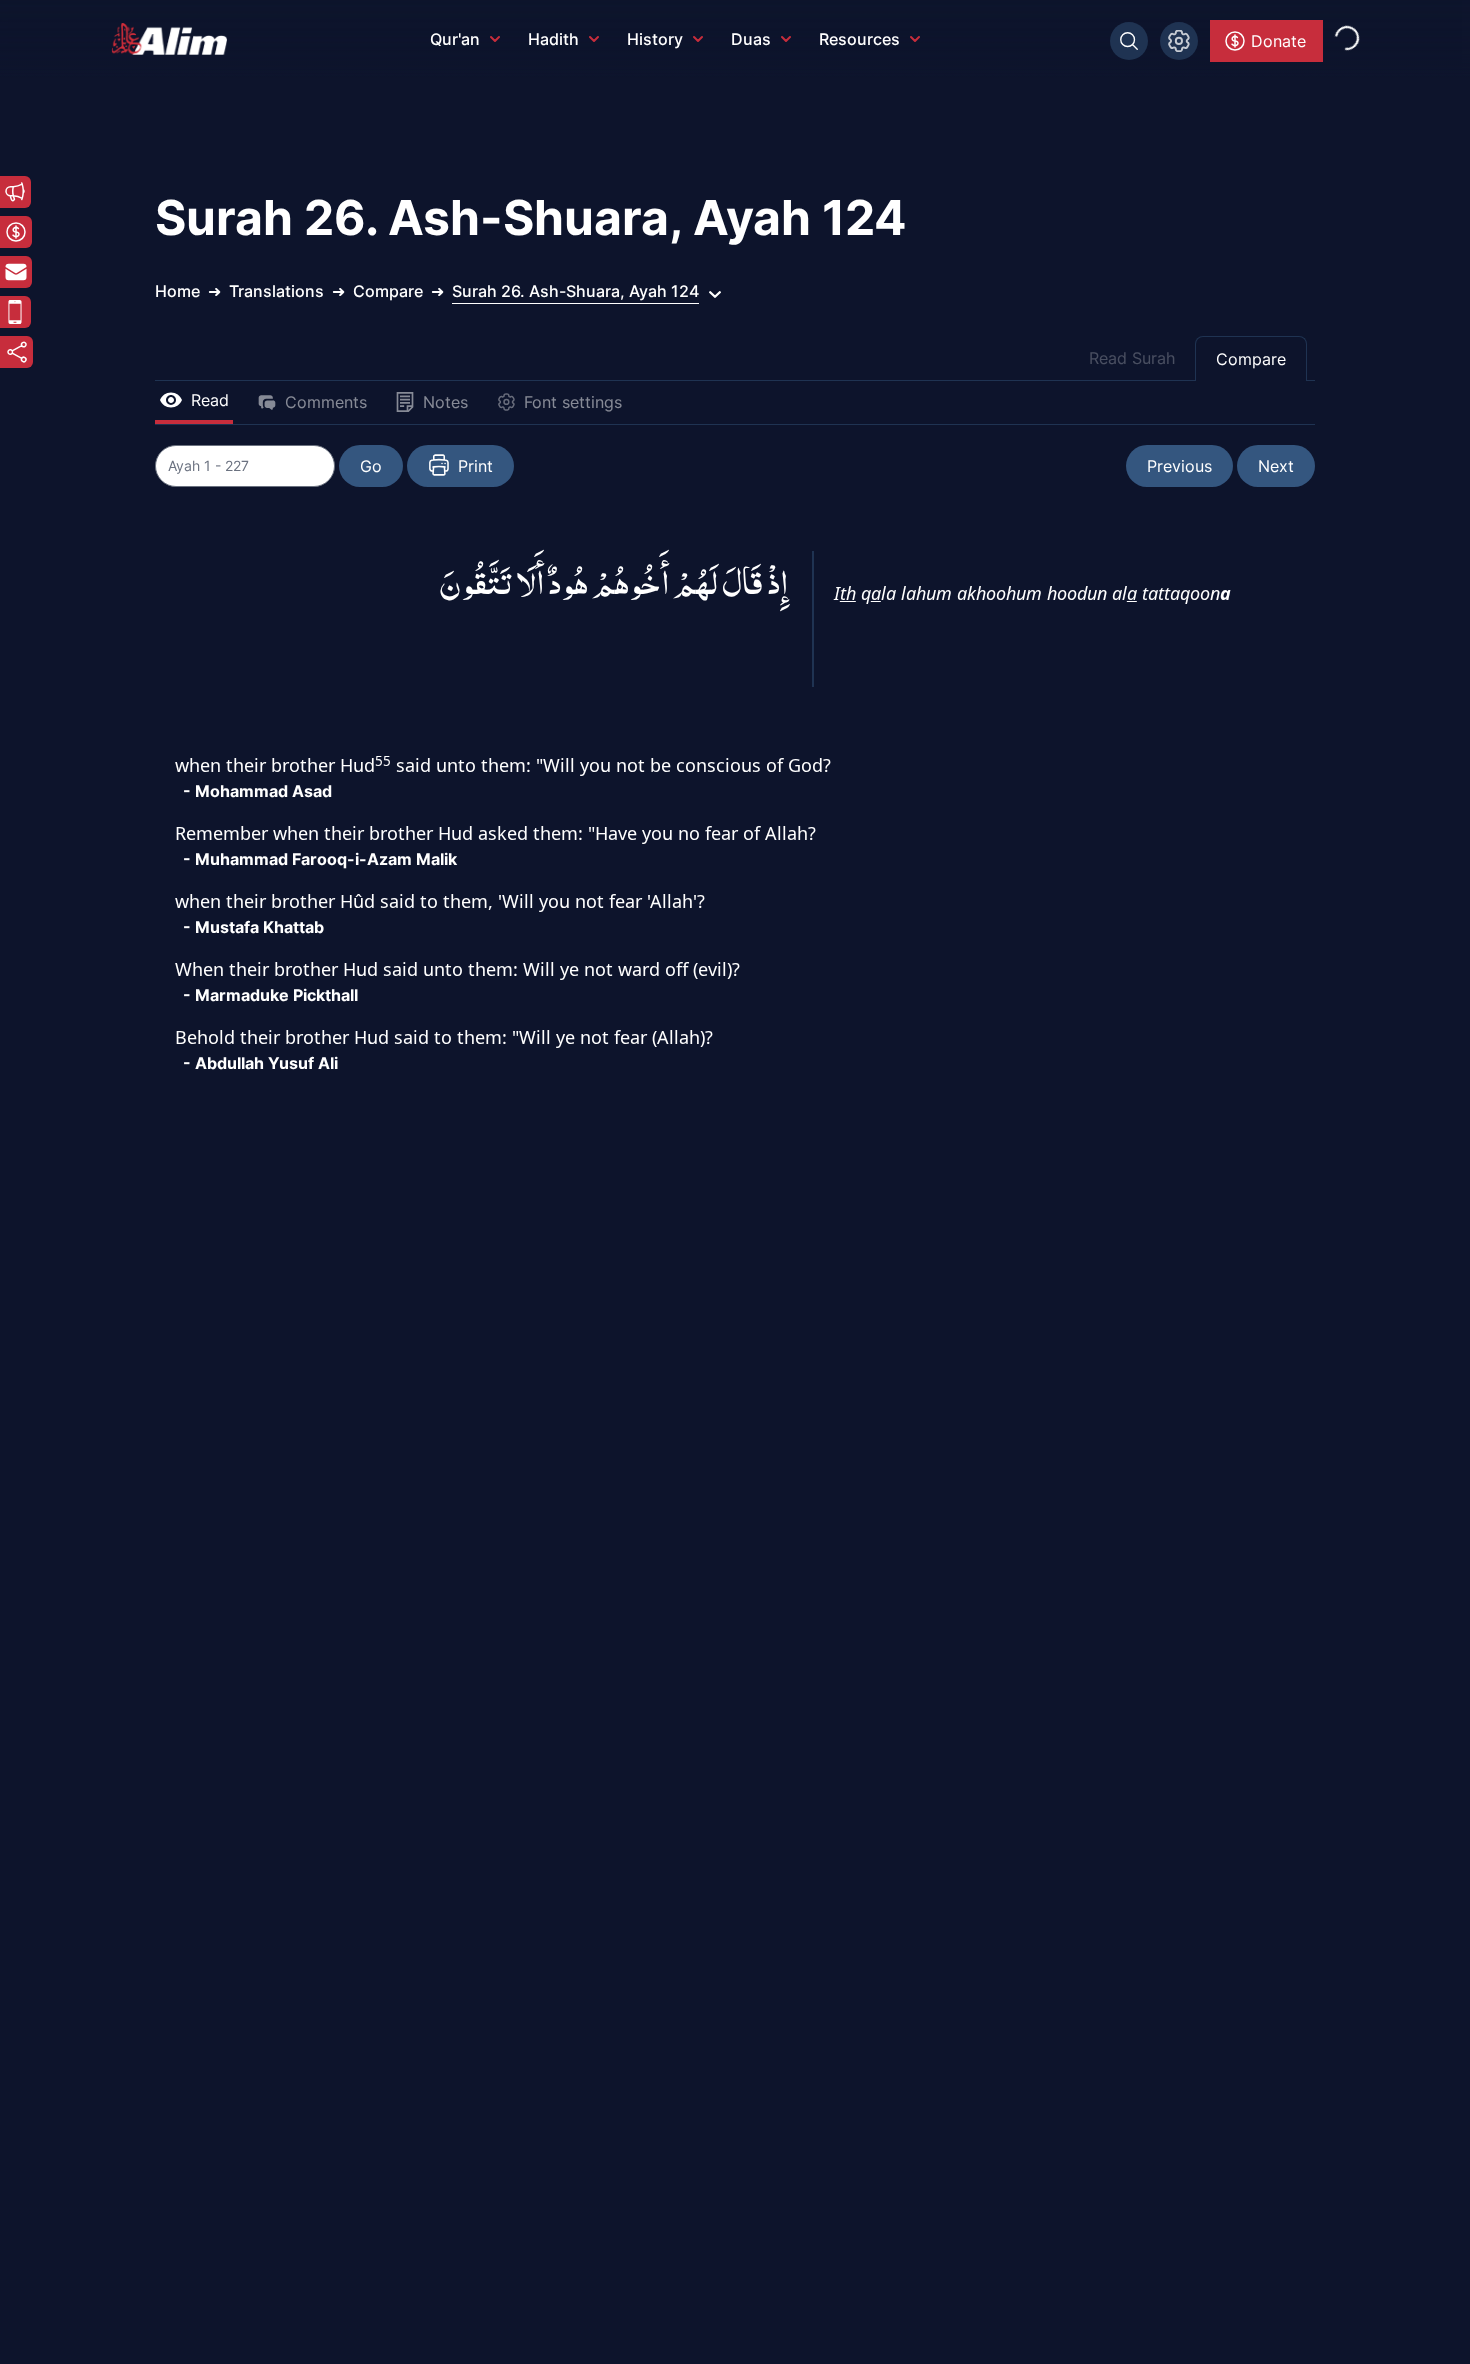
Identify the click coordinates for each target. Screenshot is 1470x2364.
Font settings (573, 402)
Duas (751, 39)
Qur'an (455, 39)
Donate (1278, 41)
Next (1276, 466)
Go (371, 466)
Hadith (553, 39)
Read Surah (1132, 358)
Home (177, 291)
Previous (1179, 466)
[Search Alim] (1129, 41)
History (655, 39)
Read (210, 400)
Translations (276, 291)
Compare (1251, 359)
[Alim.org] (175, 39)
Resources (859, 39)
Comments (326, 402)
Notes (445, 402)
